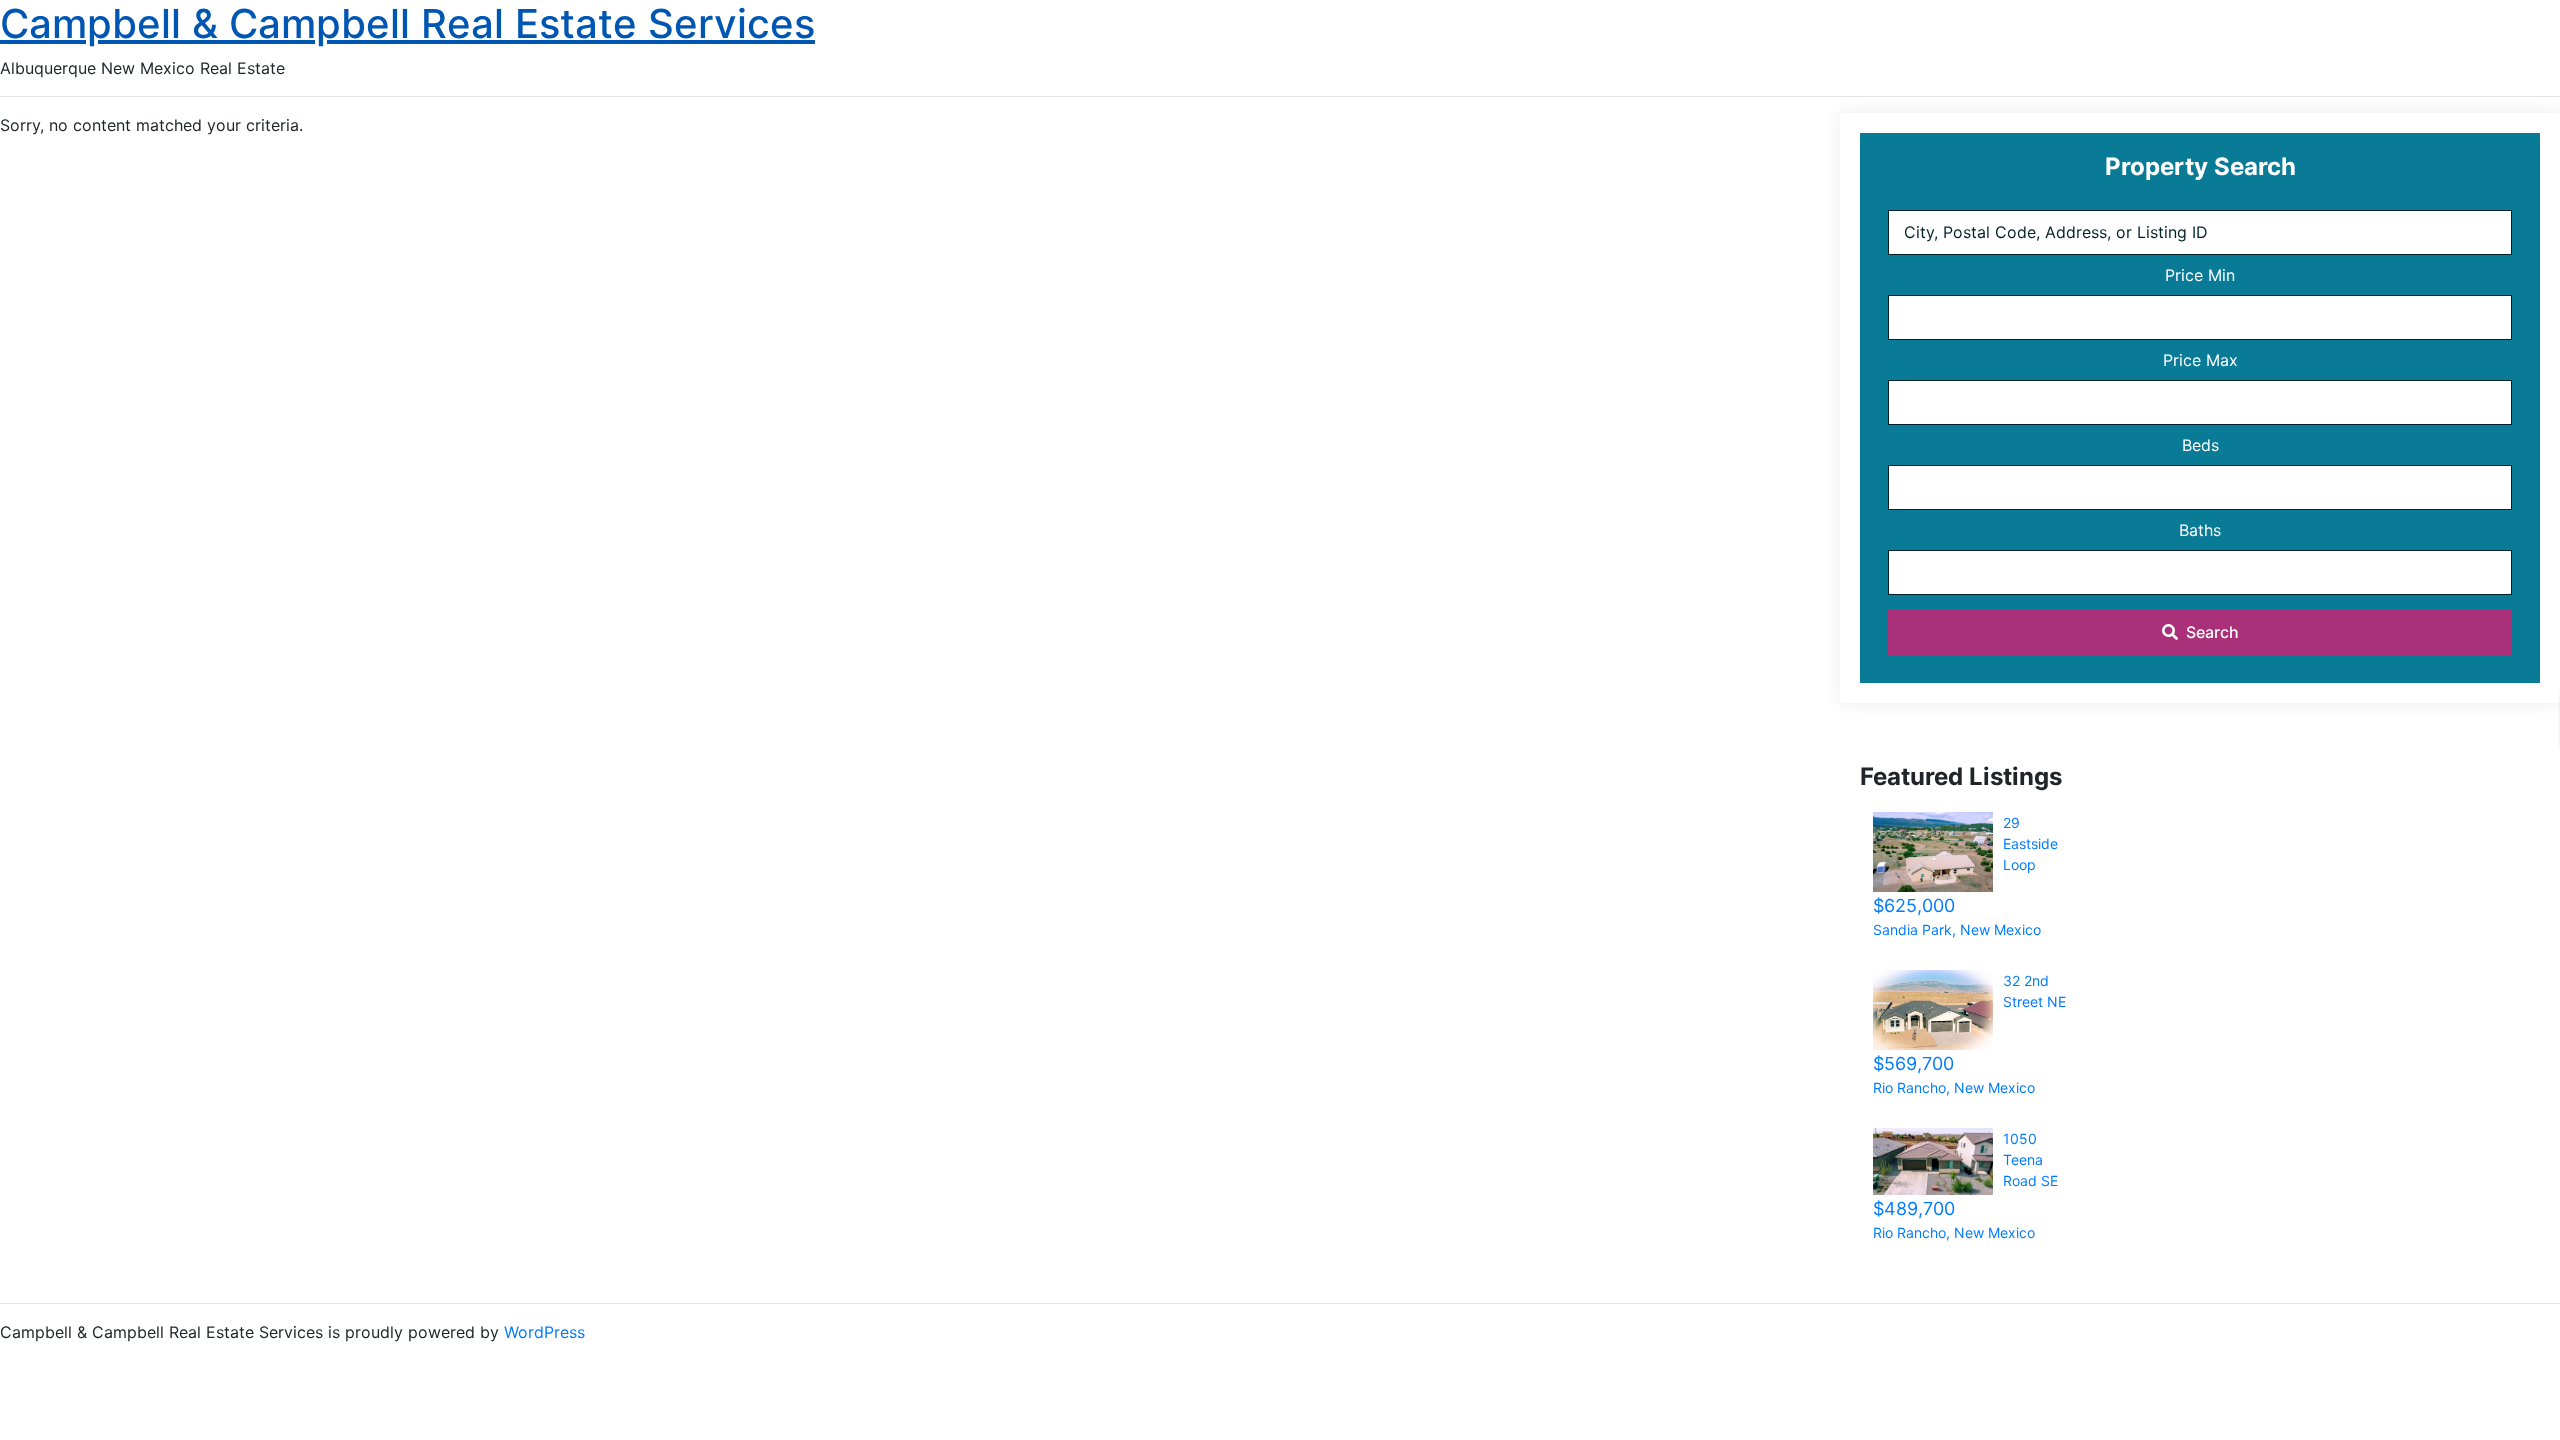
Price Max (2200, 360)
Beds (2200, 445)
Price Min (2200, 275)
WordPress (544, 1332)
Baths (2200, 530)
